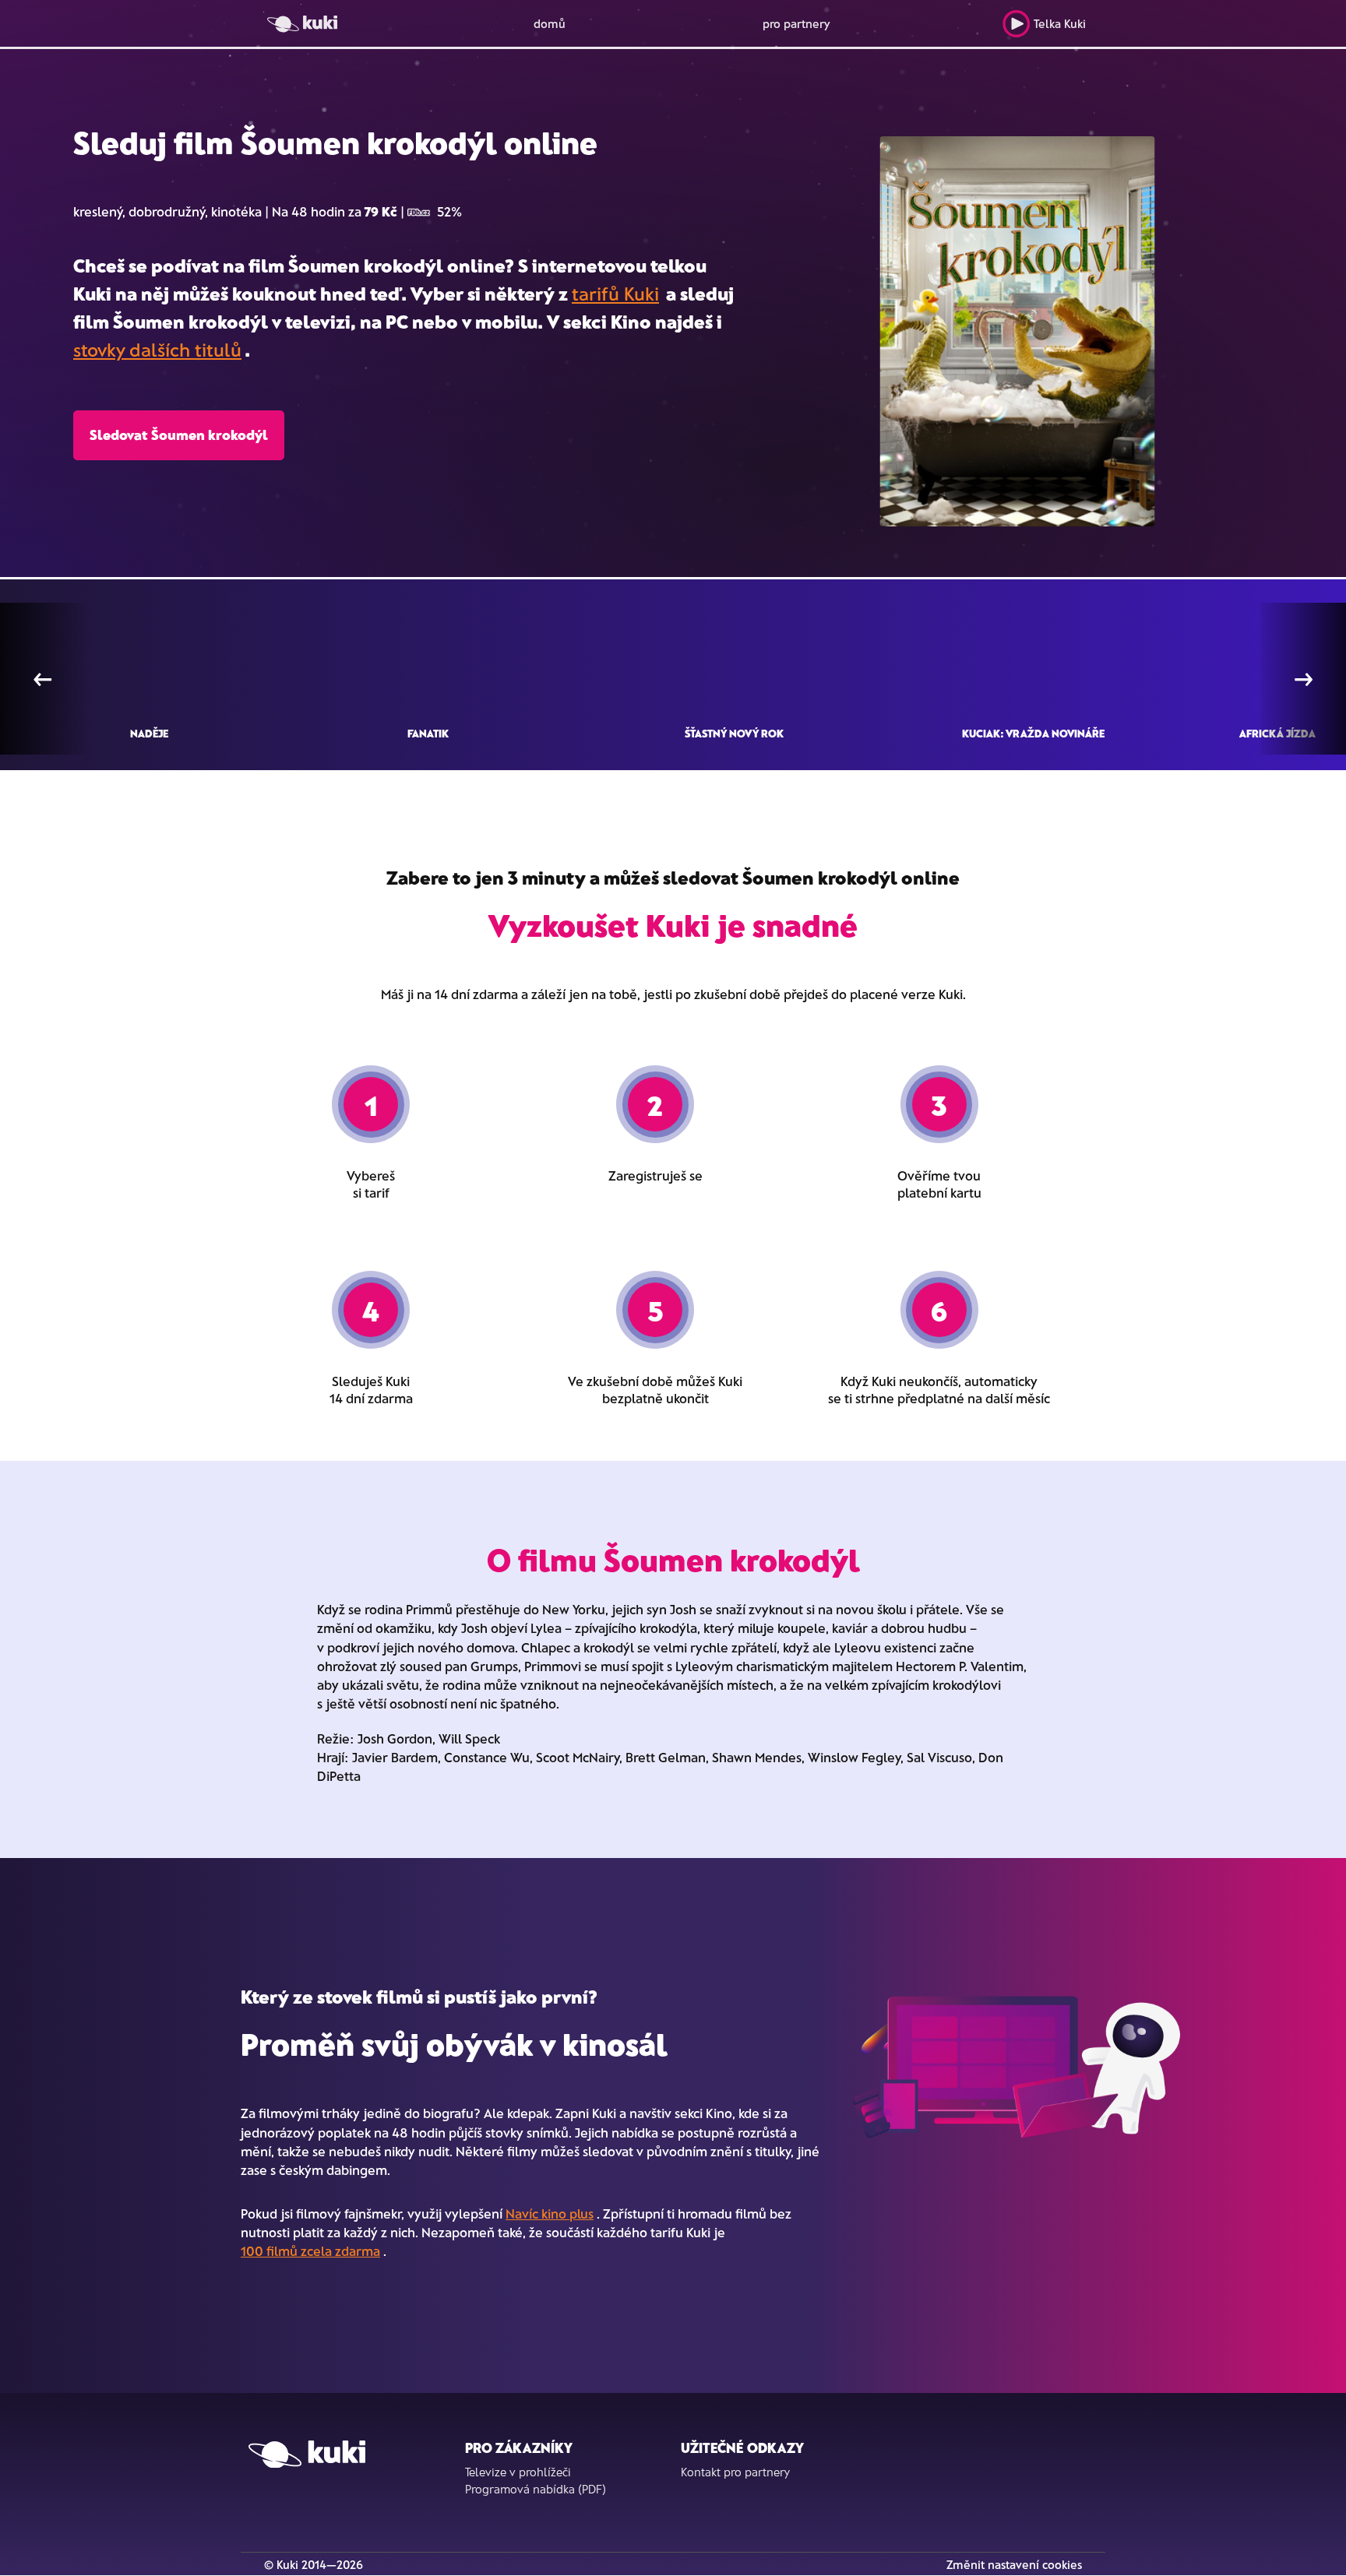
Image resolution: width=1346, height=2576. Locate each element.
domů (550, 23)
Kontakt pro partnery (735, 2472)
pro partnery (796, 23)
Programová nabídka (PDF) (536, 2489)
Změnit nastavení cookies (1014, 2564)
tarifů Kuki (615, 293)
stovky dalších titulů (157, 349)
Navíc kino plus (550, 2213)
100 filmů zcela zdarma (310, 2250)
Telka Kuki (1060, 23)
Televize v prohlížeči (518, 2472)
